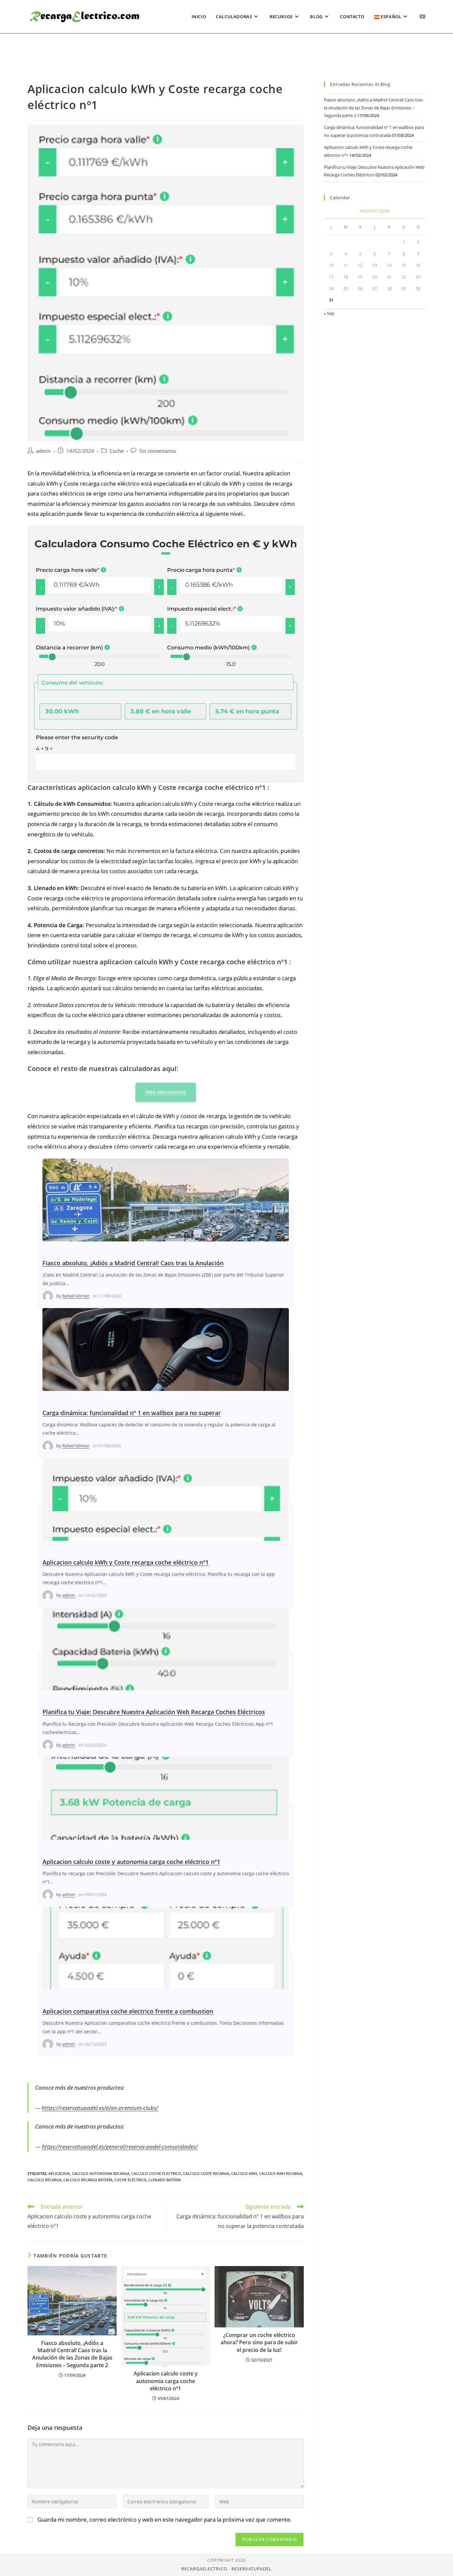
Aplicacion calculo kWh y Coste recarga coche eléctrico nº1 (165, 1499)
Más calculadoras (166, 1092)
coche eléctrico (130, 2180)
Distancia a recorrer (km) (69, 648)
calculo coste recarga (206, 2173)
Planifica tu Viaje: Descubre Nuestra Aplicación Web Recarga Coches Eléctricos (165, 1648)
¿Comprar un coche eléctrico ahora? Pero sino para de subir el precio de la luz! (259, 2342)
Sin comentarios (158, 451)
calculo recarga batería (88, 2180)
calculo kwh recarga (281, 2173)
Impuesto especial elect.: (201, 609)
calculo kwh (244, 2173)
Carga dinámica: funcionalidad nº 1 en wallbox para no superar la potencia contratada (165, 1349)
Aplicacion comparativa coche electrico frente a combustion (165, 1948)
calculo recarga (44, 2180)
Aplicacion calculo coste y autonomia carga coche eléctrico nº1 (165, 1798)
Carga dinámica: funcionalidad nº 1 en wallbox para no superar (132, 1413)
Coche (117, 451)
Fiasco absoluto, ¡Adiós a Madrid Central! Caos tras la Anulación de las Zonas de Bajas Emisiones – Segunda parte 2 (165, 1200)
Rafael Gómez (76, 1296)
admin (43, 451)
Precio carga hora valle (67, 570)
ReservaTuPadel (252, 2569)
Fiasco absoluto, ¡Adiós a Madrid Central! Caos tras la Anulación (133, 1263)
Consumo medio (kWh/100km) (208, 648)
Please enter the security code (77, 737)
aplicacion (59, 2173)
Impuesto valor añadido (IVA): (76, 609)
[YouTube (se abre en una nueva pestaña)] (422, 16)
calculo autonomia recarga (101, 2173)
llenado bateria (165, 2180)
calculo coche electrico (156, 2173)
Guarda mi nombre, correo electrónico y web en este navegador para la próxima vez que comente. (165, 2519)
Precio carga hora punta (201, 570)
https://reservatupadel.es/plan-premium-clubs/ (100, 2108)
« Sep (329, 313)
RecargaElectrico (204, 2569)
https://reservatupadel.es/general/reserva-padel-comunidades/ (120, 2147)
